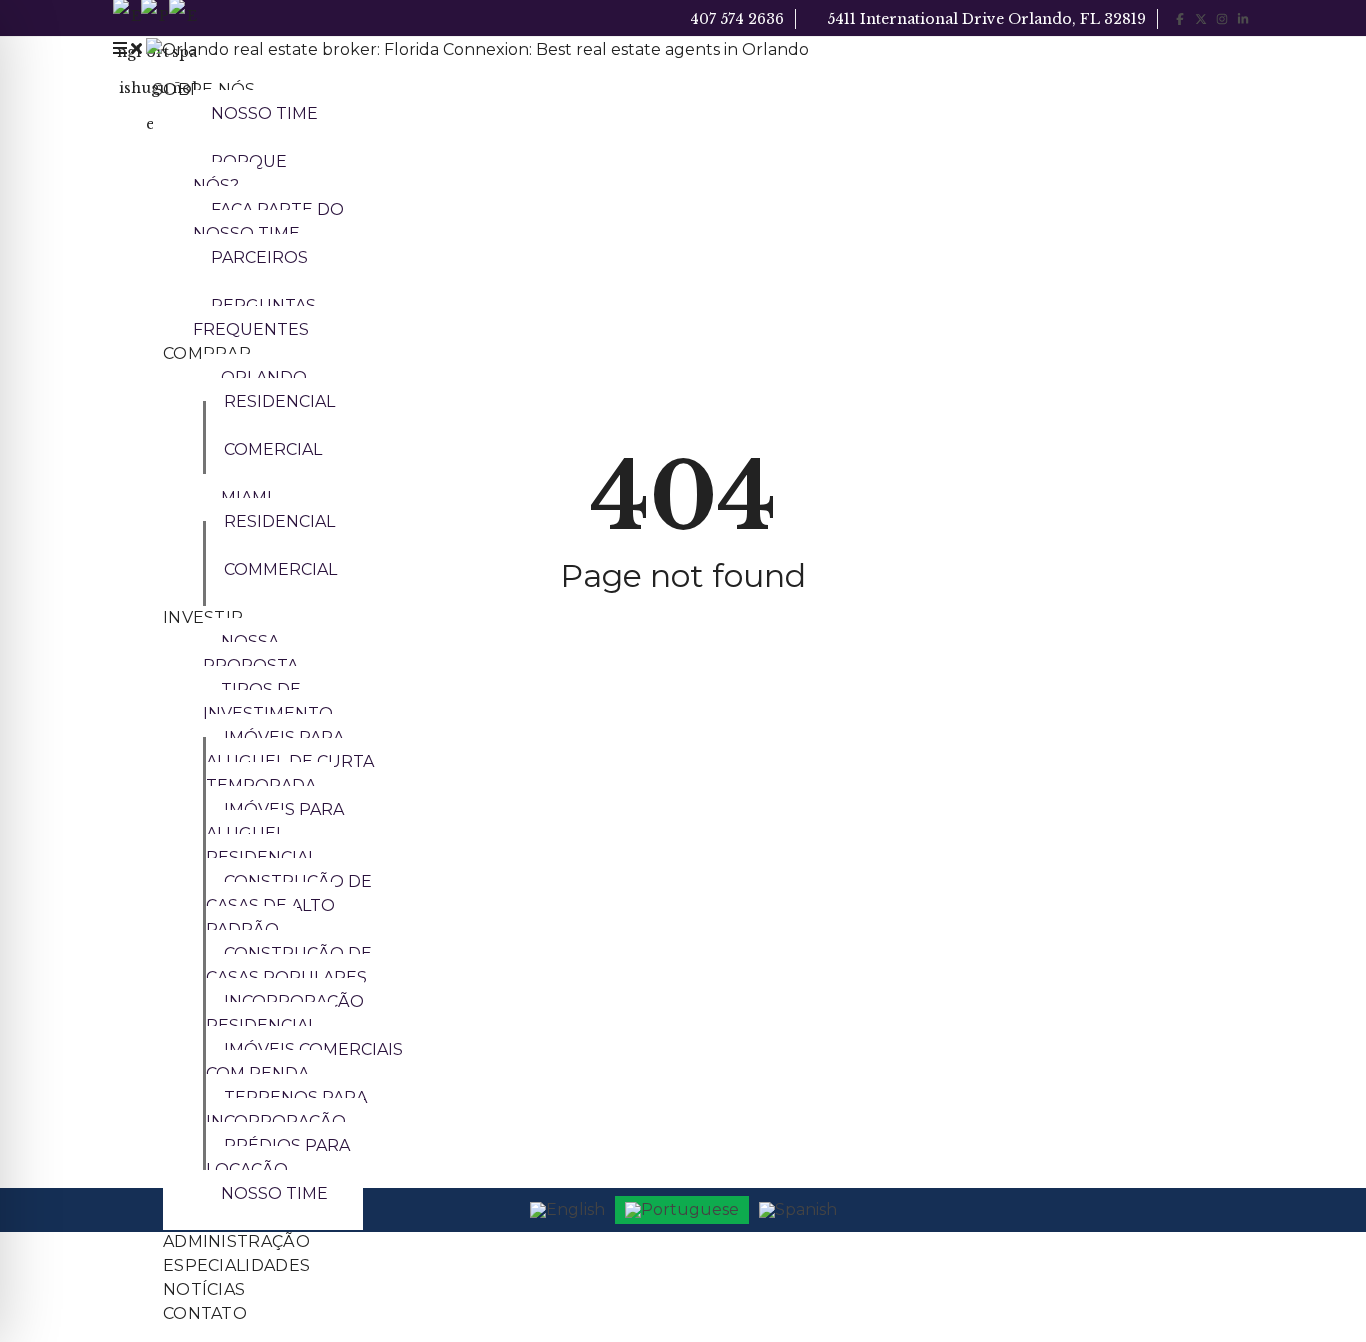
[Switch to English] (567, 1210)
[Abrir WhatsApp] (1316, 1291)
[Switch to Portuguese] (682, 1210)
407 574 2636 (735, 19)
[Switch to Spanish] (798, 1210)
